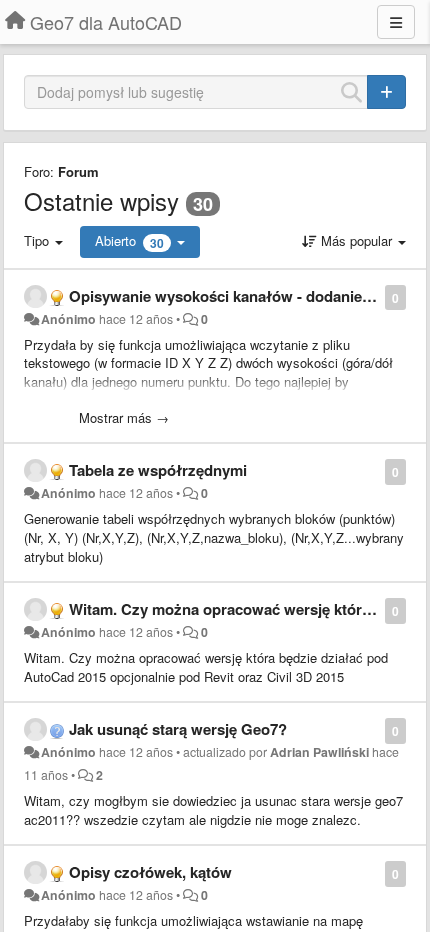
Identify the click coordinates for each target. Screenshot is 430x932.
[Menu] (396, 22)
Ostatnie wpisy (101, 200)
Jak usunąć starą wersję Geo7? (178, 729)
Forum (78, 171)
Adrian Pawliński (319, 752)
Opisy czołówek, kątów (150, 872)
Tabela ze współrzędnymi (158, 470)
